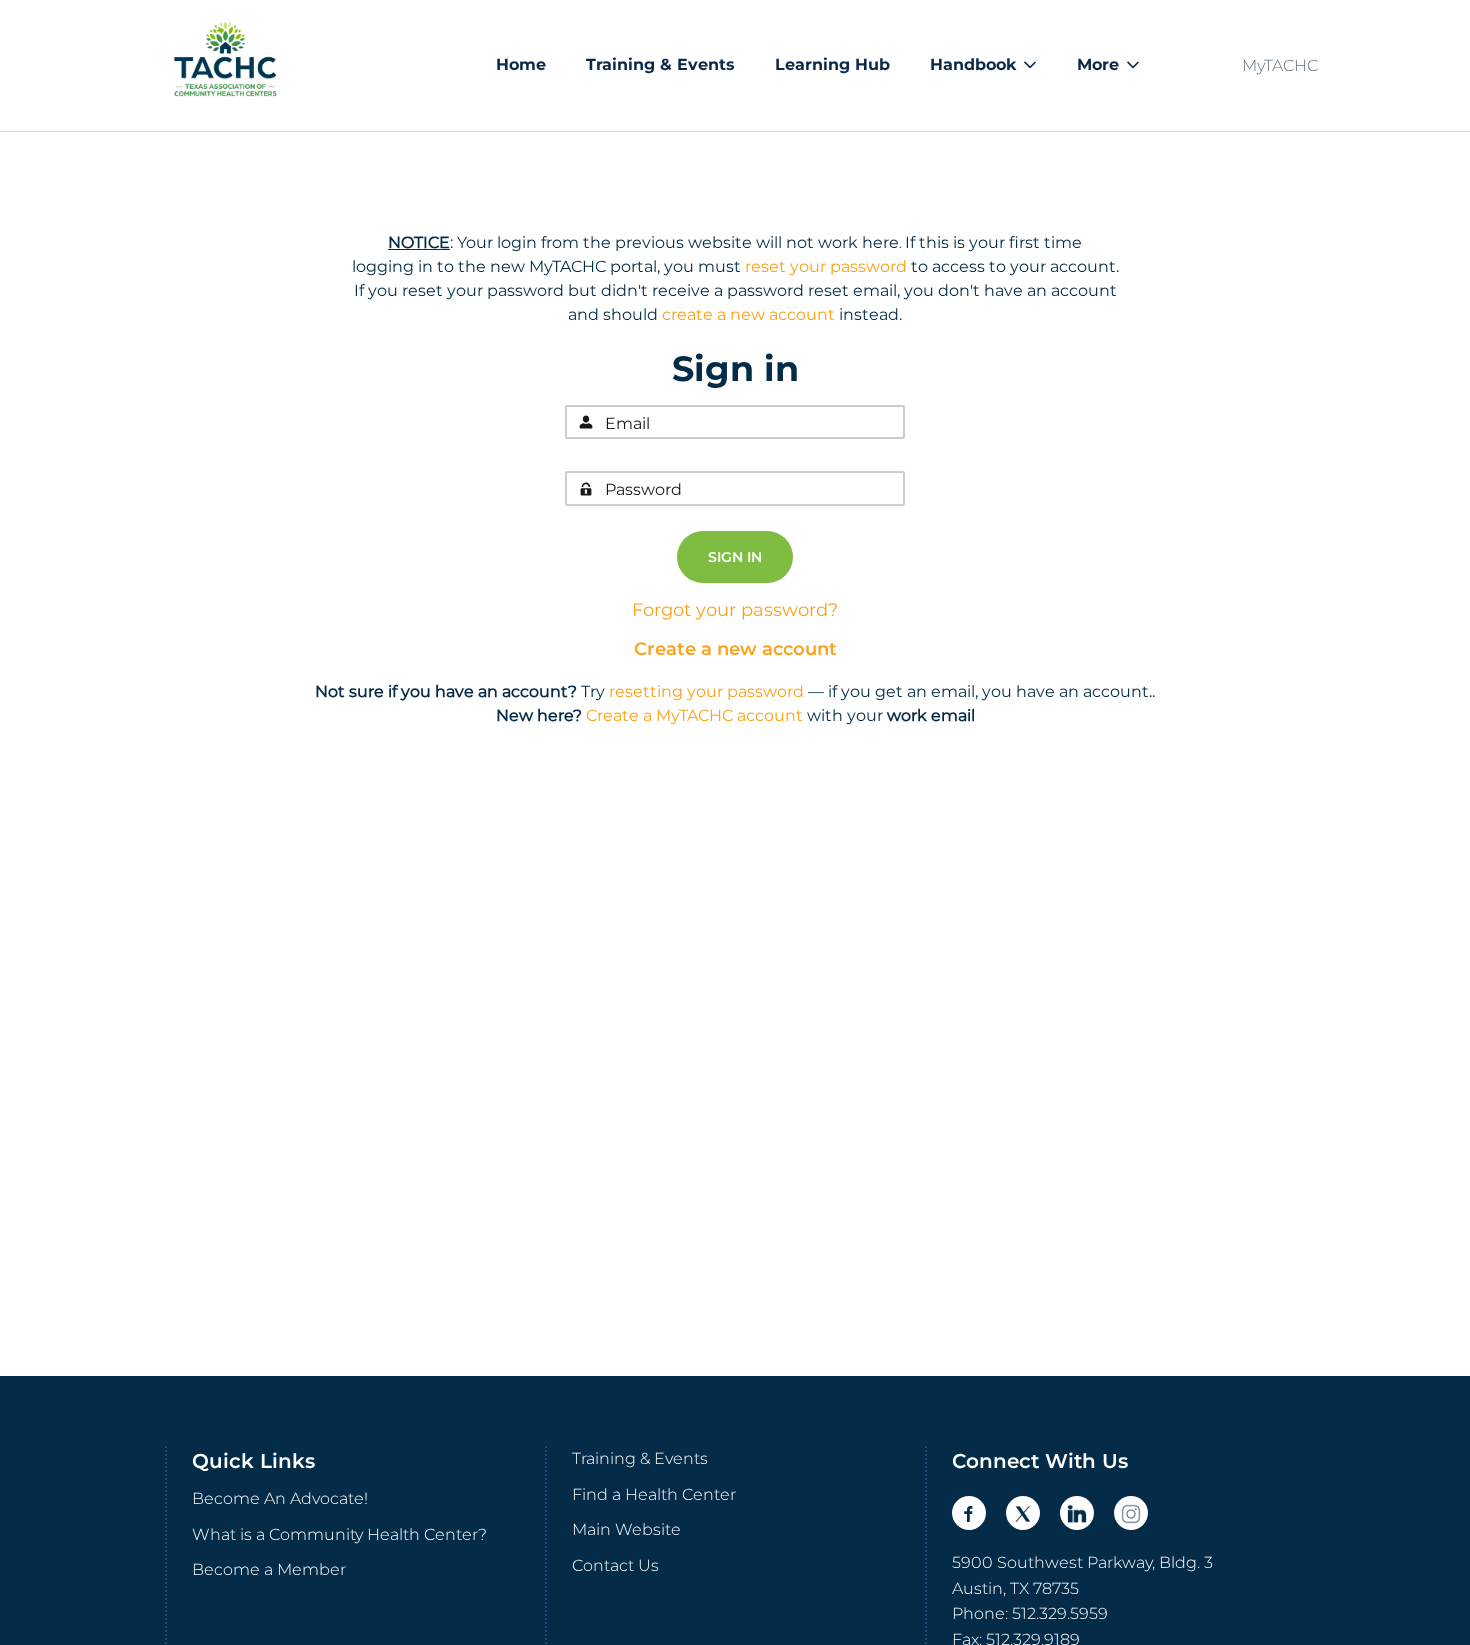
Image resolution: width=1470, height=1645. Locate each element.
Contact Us (615, 1565)
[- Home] (225, 65)
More (1098, 64)
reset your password (826, 266)
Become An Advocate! (280, 1498)
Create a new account (735, 649)
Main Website (626, 1529)
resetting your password (706, 691)
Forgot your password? (735, 610)
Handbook (973, 64)
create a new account (748, 314)
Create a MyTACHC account (694, 715)
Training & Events (660, 64)
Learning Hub (832, 64)
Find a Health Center (654, 1494)
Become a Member (269, 1569)
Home (521, 64)
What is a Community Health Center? (339, 1534)
